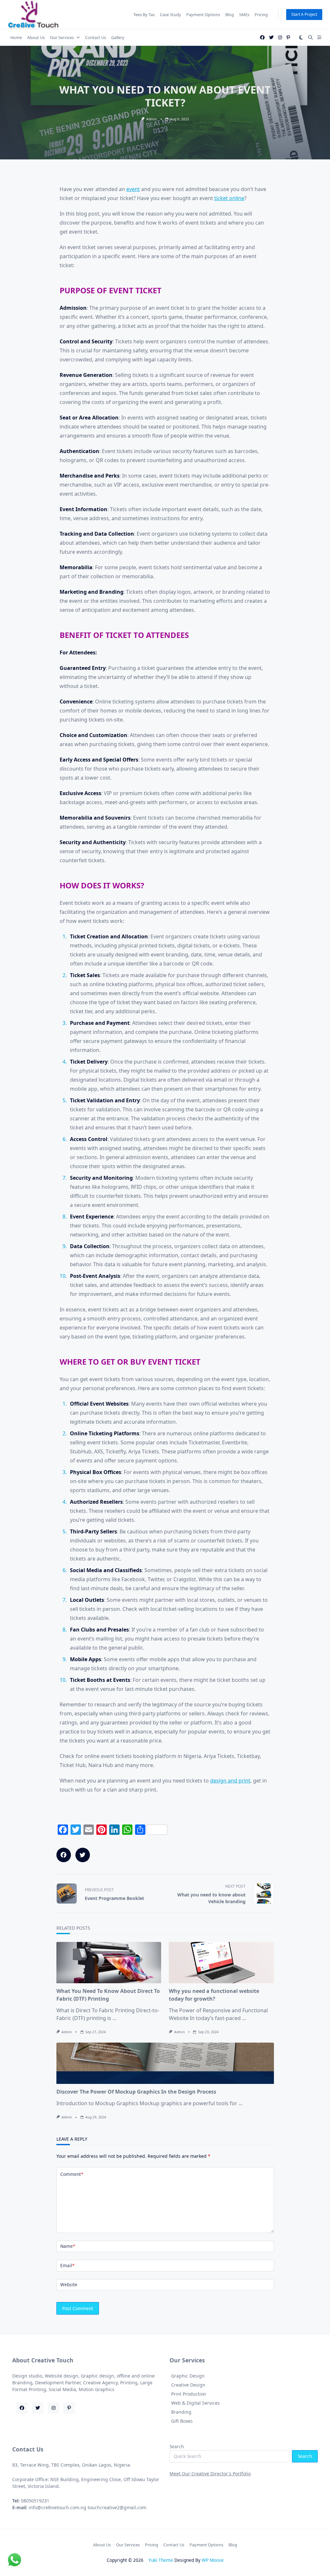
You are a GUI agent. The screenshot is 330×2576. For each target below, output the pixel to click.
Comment (72, 2174)
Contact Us (96, 37)
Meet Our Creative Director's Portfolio (210, 2474)
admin (151, 119)
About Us (36, 37)
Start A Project (304, 14)
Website (69, 2284)
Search (177, 2446)
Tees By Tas (144, 15)
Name (68, 2246)
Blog (230, 15)
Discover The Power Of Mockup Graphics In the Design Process (136, 2092)
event (133, 189)
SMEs (244, 15)
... (114, 2018)
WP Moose (213, 2560)
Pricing (261, 15)
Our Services (62, 37)
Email (67, 2265)
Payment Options (203, 15)
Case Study (170, 15)
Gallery (118, 37)
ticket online (229, 198)
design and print (230, 1781)
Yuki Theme (161, 2560)
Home (16, 37)
